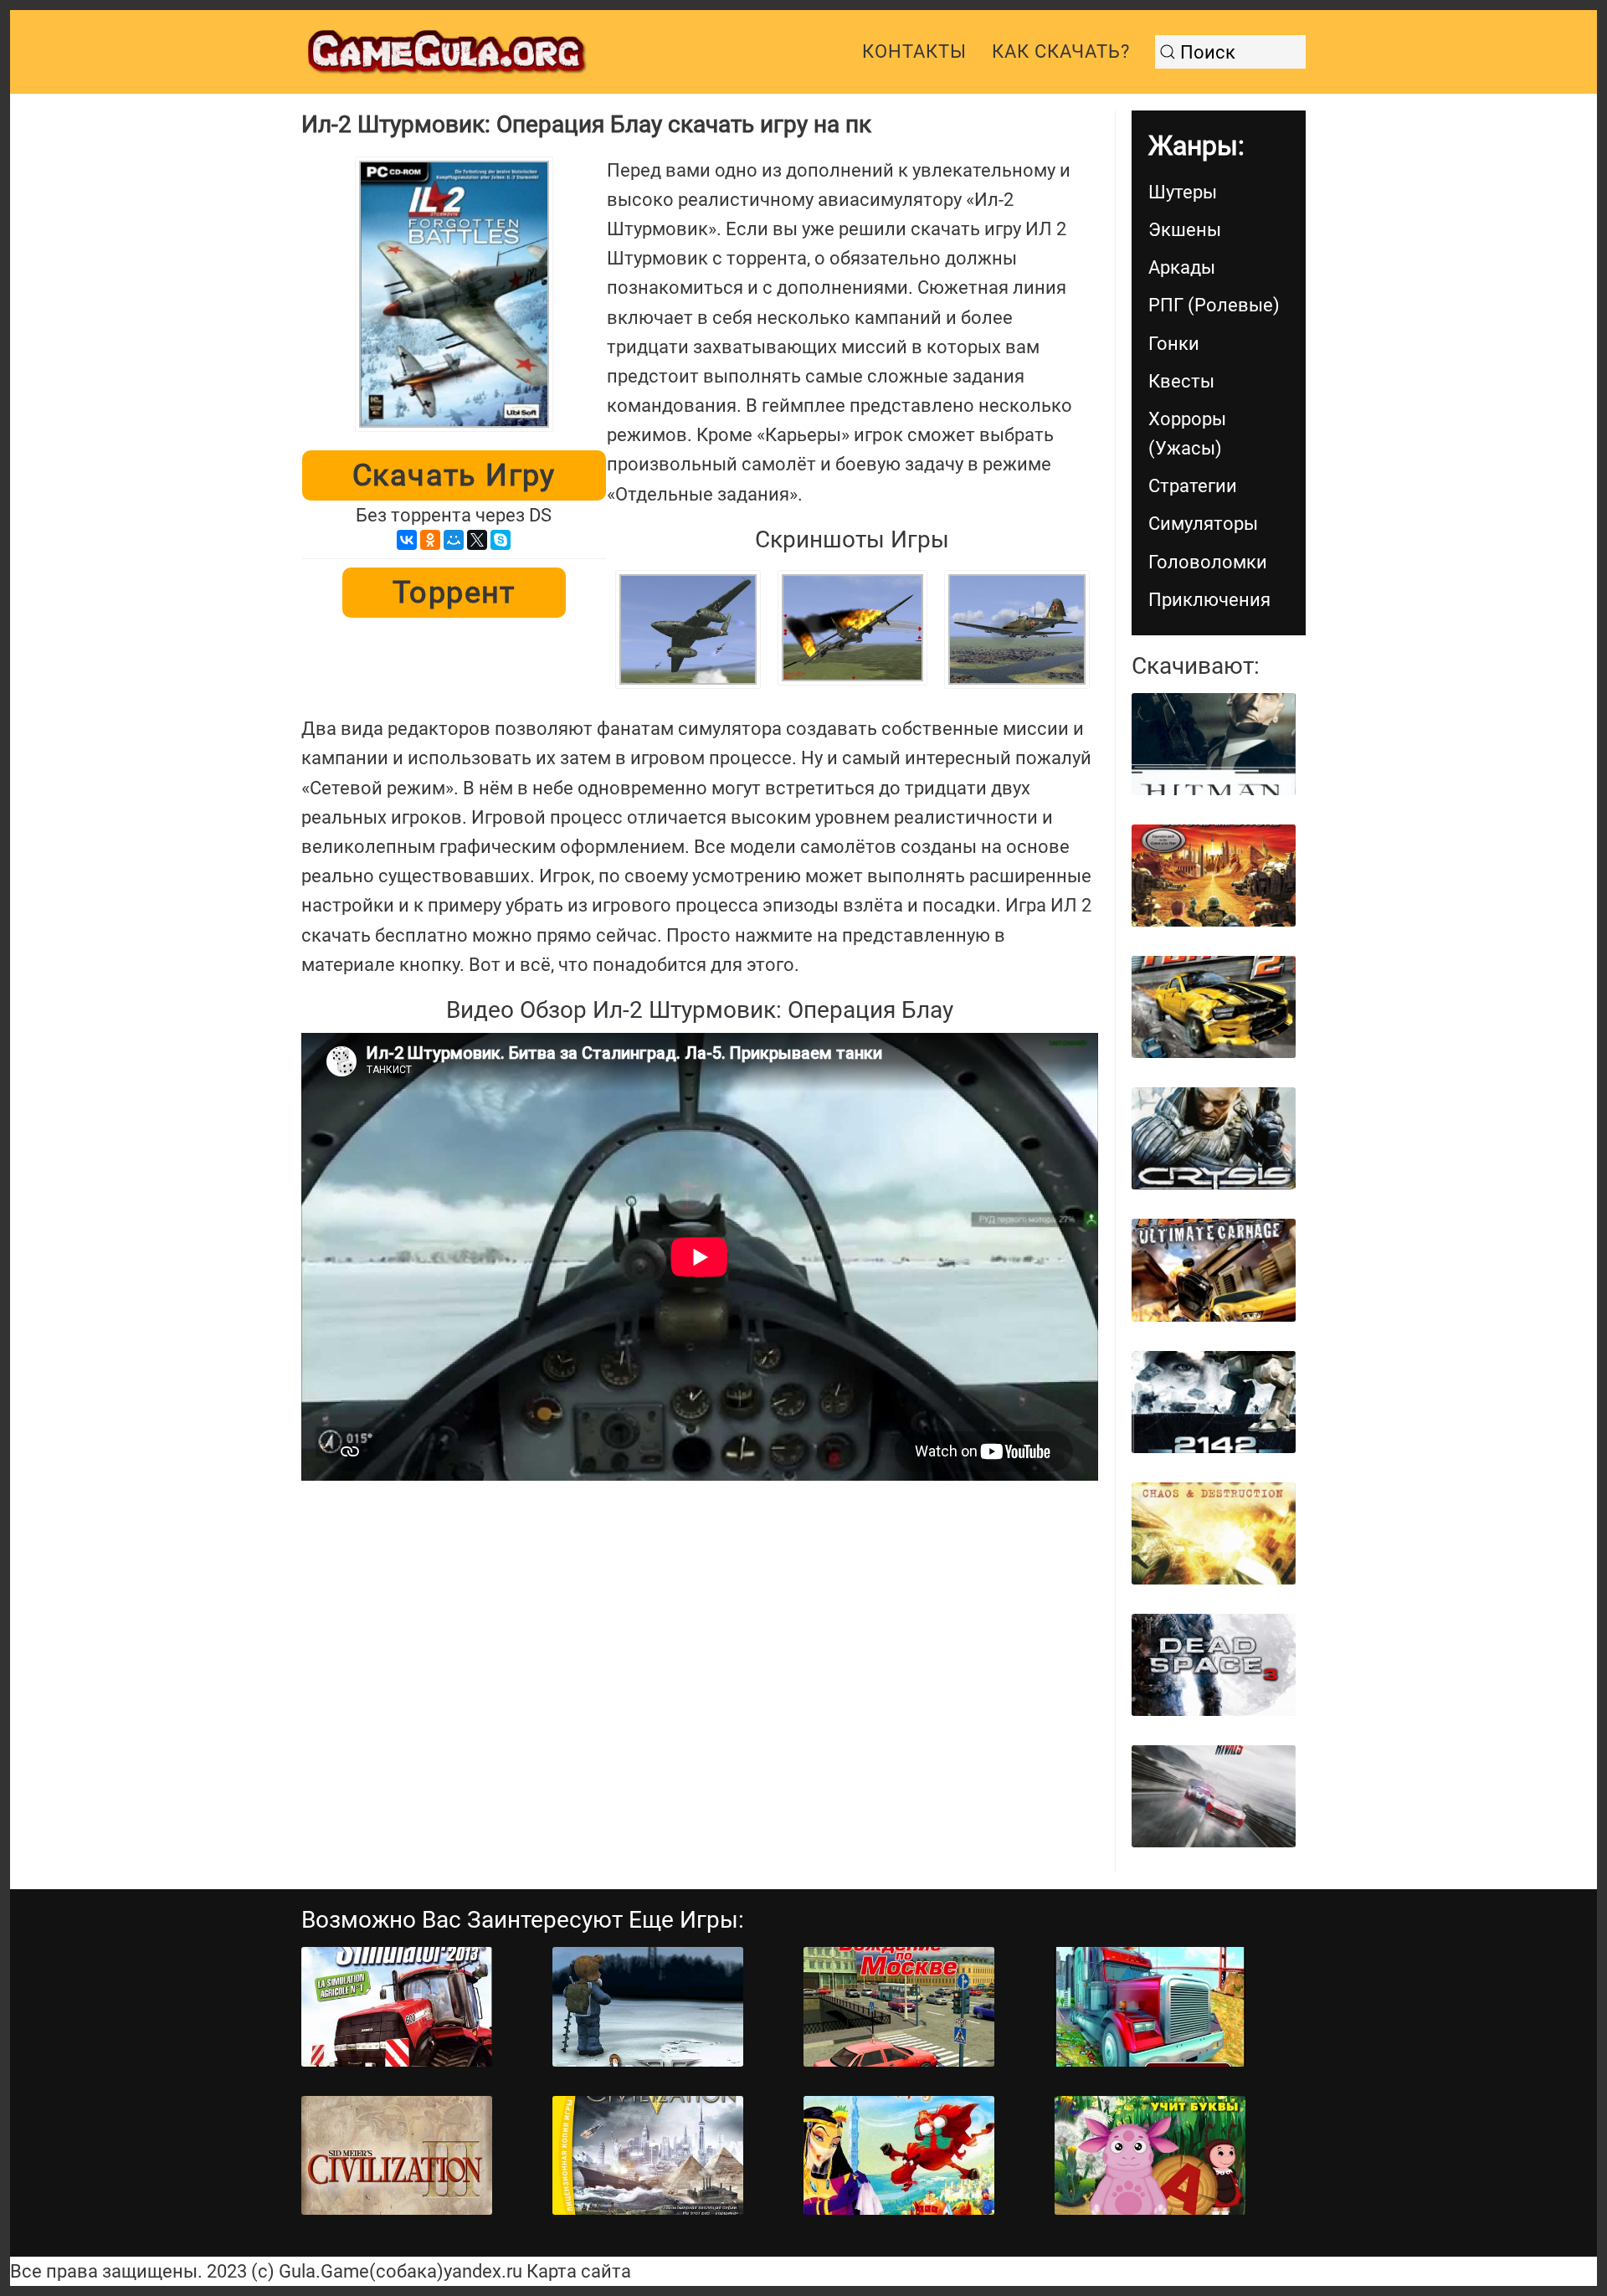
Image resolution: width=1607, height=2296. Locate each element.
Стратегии (1193, 486)
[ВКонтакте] (407, 540)
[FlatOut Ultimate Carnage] (1214, 1270)
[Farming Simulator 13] (397, 2007)
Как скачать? (1061, 51)
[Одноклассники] (430, 540)
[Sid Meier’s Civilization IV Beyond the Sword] (1214, 876)
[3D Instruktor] (899, 2007)
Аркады (1182, 267)
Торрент (454, 593)
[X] (477, 540)
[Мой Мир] (454, 540)
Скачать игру (454, 475)
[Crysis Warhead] (1214, 1138)
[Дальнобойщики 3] (1150, 2007)
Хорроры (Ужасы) (1187, 434)
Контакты (914, 51)
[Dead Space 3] (1214, 1665)
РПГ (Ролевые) (1214, 305)
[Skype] (501, 540)
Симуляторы (1203, 524)
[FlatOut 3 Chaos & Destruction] (1214, 1533)
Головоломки (1208, 562)
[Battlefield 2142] (1214, 1402)
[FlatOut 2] (1214, 1007)
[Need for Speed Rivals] (1214, 1796)
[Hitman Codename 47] (1214, 744)
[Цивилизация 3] (397, 2156)
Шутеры (1183, 192)
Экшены (1185, 230)
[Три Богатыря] (899, 2156)
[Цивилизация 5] (648, 2156)
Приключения (1209, 600)
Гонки (1174, 344)
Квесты (1181, 381)
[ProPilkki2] (648, 2007)
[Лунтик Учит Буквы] (1150, 2156)
